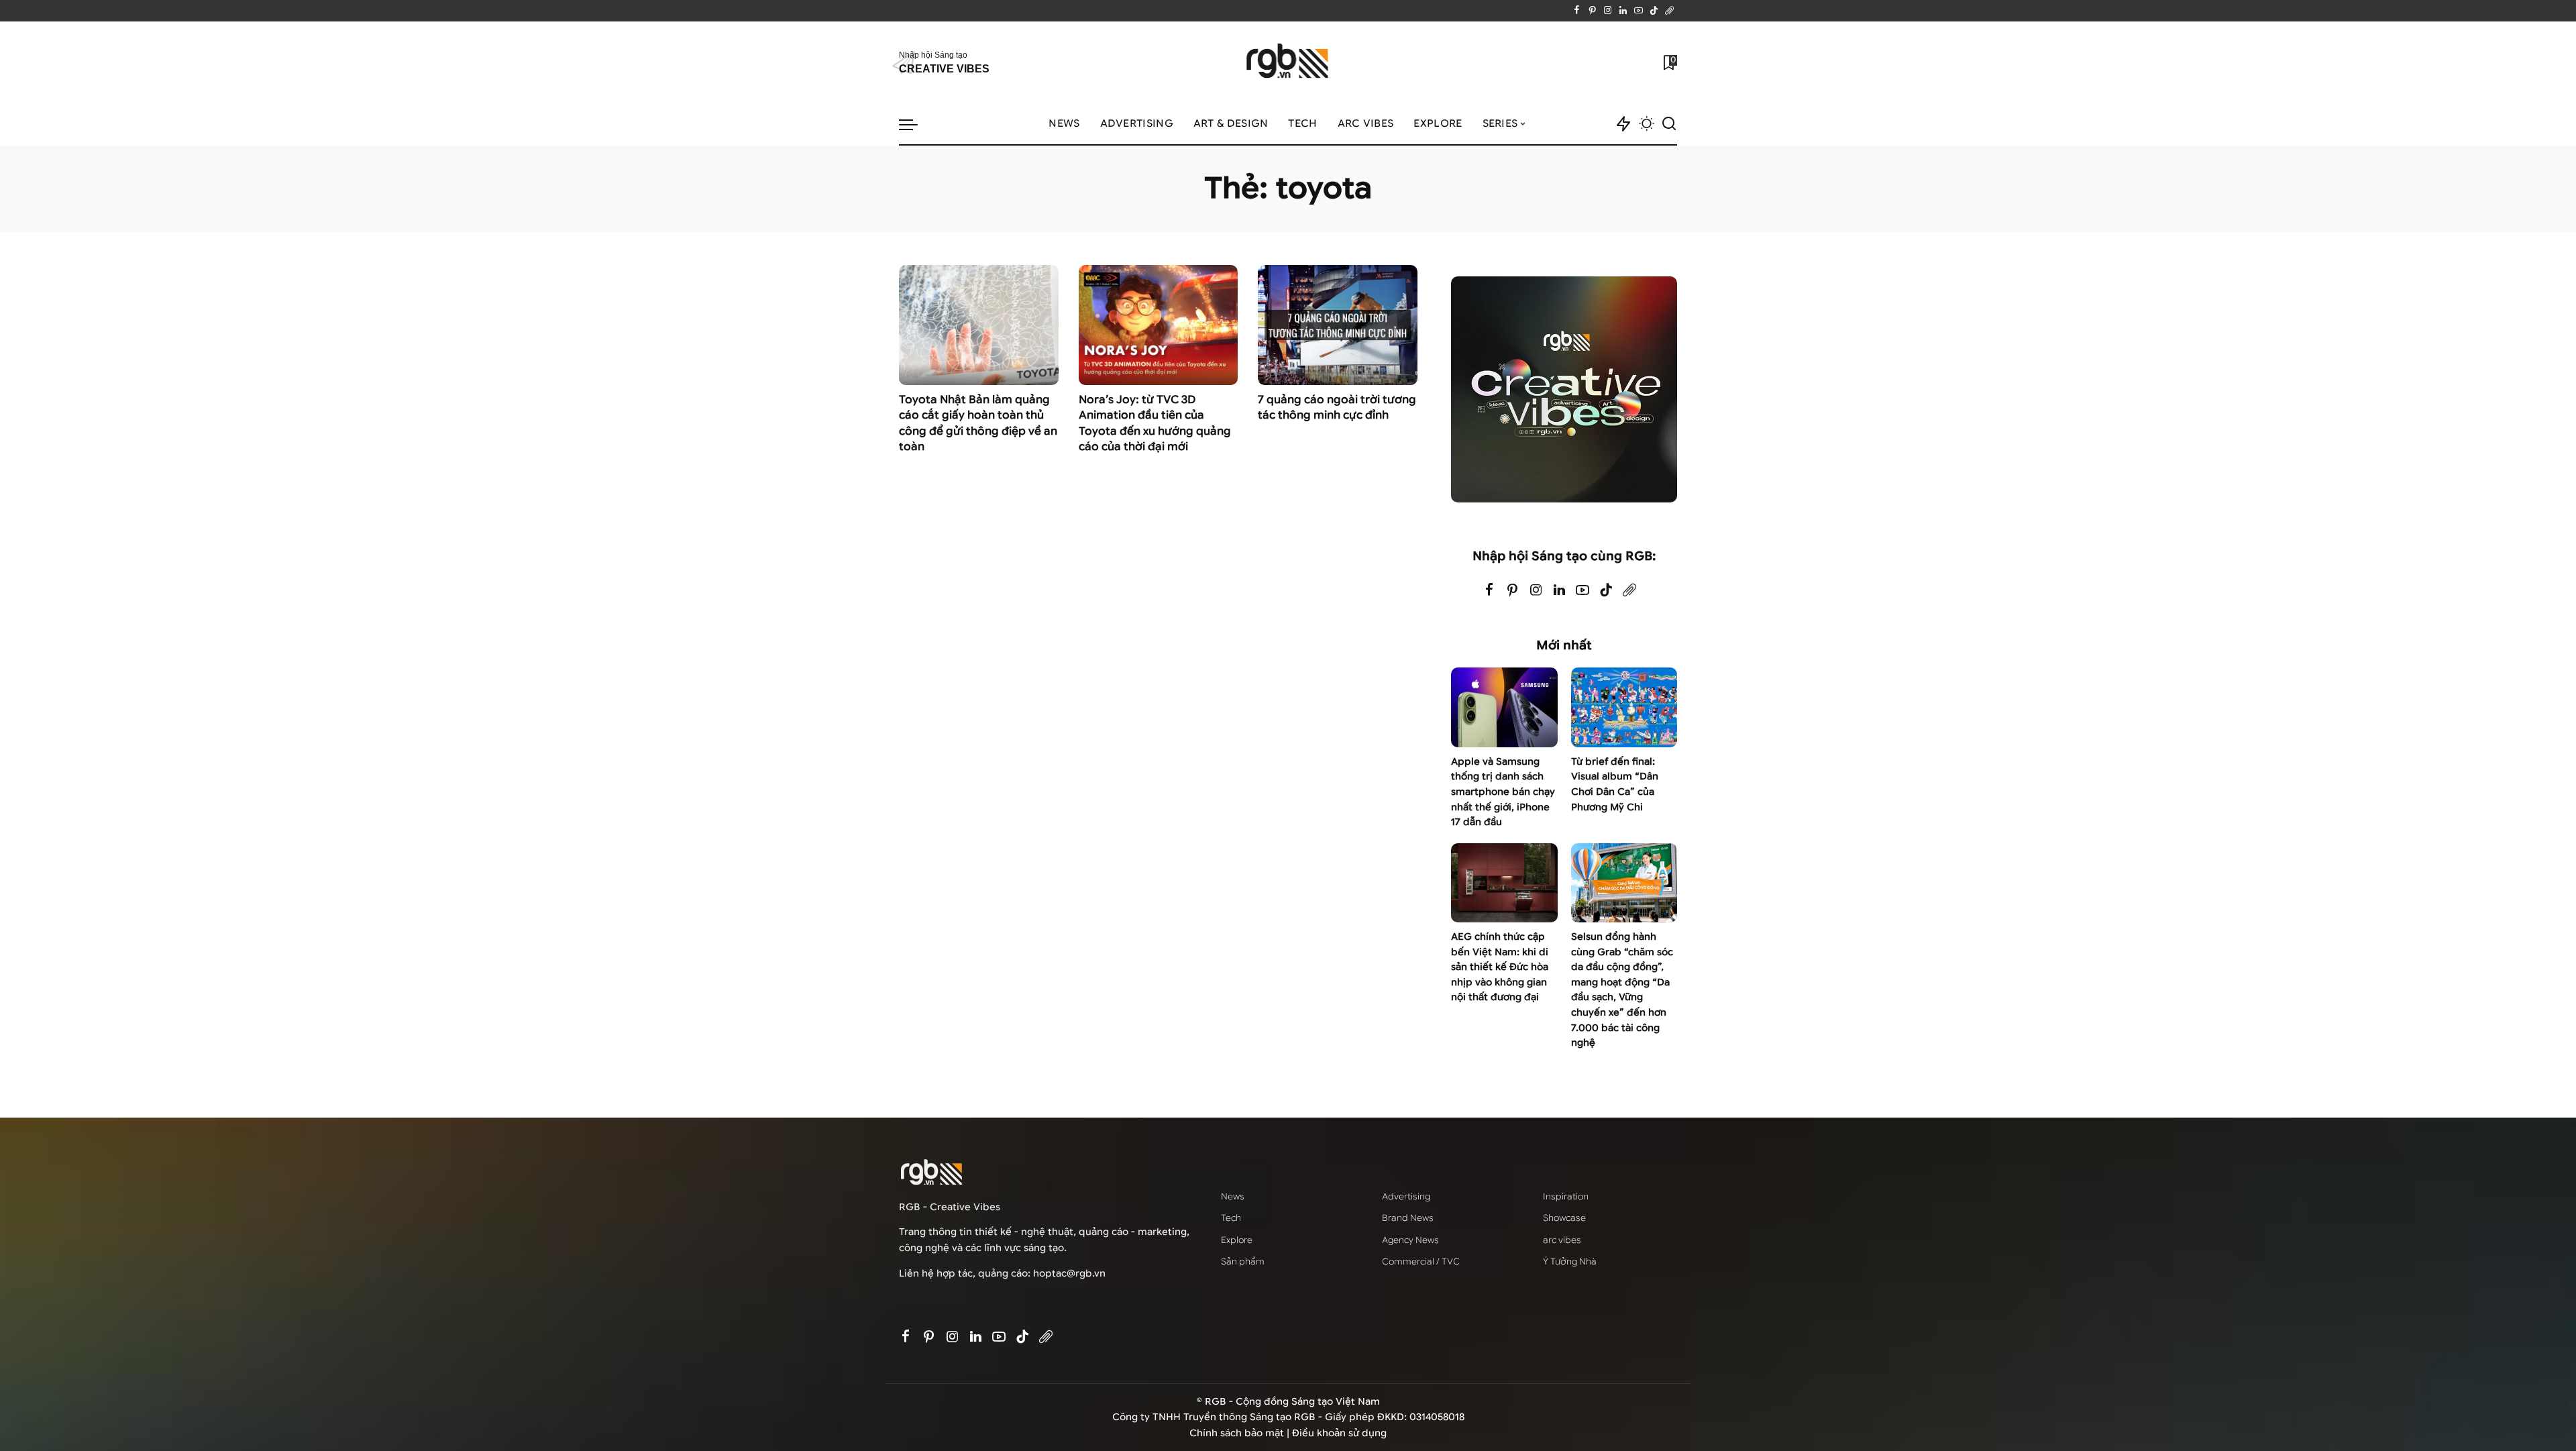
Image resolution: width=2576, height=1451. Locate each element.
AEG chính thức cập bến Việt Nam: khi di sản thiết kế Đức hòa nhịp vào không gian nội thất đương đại (1500, 967)
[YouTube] (1639, 11)
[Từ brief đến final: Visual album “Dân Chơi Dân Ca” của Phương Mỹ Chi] (1624, 707)
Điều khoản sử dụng (1339, 1433)
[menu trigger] (915, 124)
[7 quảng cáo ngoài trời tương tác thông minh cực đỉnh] (1338, 325)
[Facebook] (1577, 11)
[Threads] (1669, 11)
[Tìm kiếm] (1669, 124)
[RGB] (1288, 63)
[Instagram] (1608, 11)
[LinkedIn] (1623, 11)
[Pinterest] (1592, 11)
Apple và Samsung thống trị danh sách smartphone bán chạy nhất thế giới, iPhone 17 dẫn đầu (1503, 792)
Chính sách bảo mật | (1241, 1433)
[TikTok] (1654, 11)
